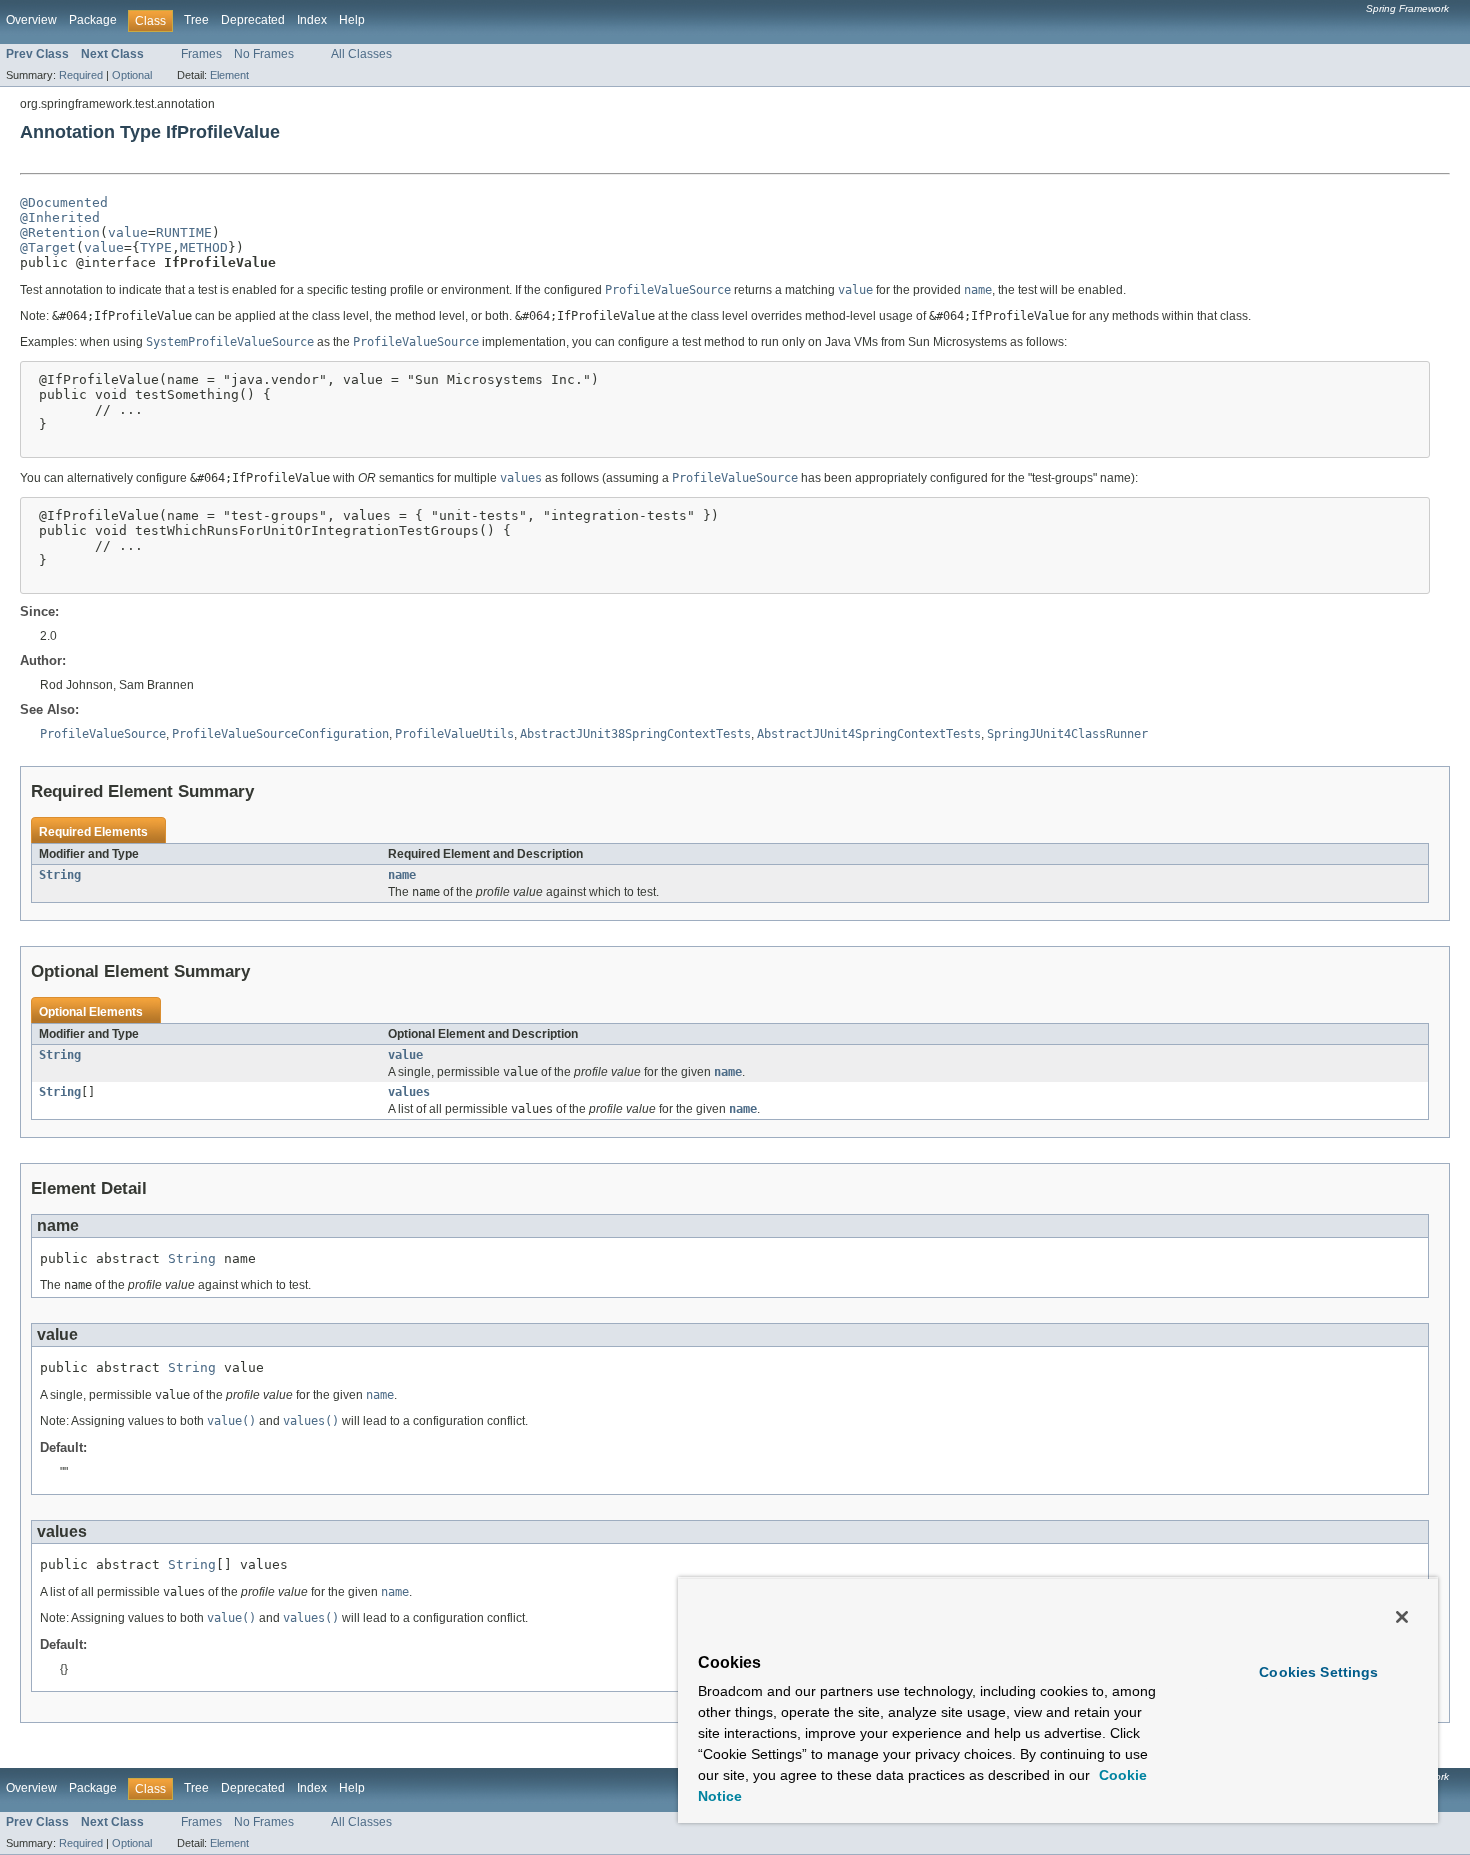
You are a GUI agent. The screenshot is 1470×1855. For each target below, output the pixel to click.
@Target (48, 247)
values (409, 1092)
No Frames (264, 54)
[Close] (1402, 1617)
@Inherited (60, 217)
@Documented (64, 202)
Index (312, 20)
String (60, 875)
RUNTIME (184, 232)
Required (81, 75)
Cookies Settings (1318, 1672)
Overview (31, 20)
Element (229, 75)
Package (93, 20)
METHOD (204, 247)
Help (352, 20)
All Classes (361, 54)
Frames (201, 54)
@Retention (60, 232)
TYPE (156, 247)
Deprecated (253, 20)
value (128, 232)
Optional (132, 75)
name (402, 875)
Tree (196, 20)
